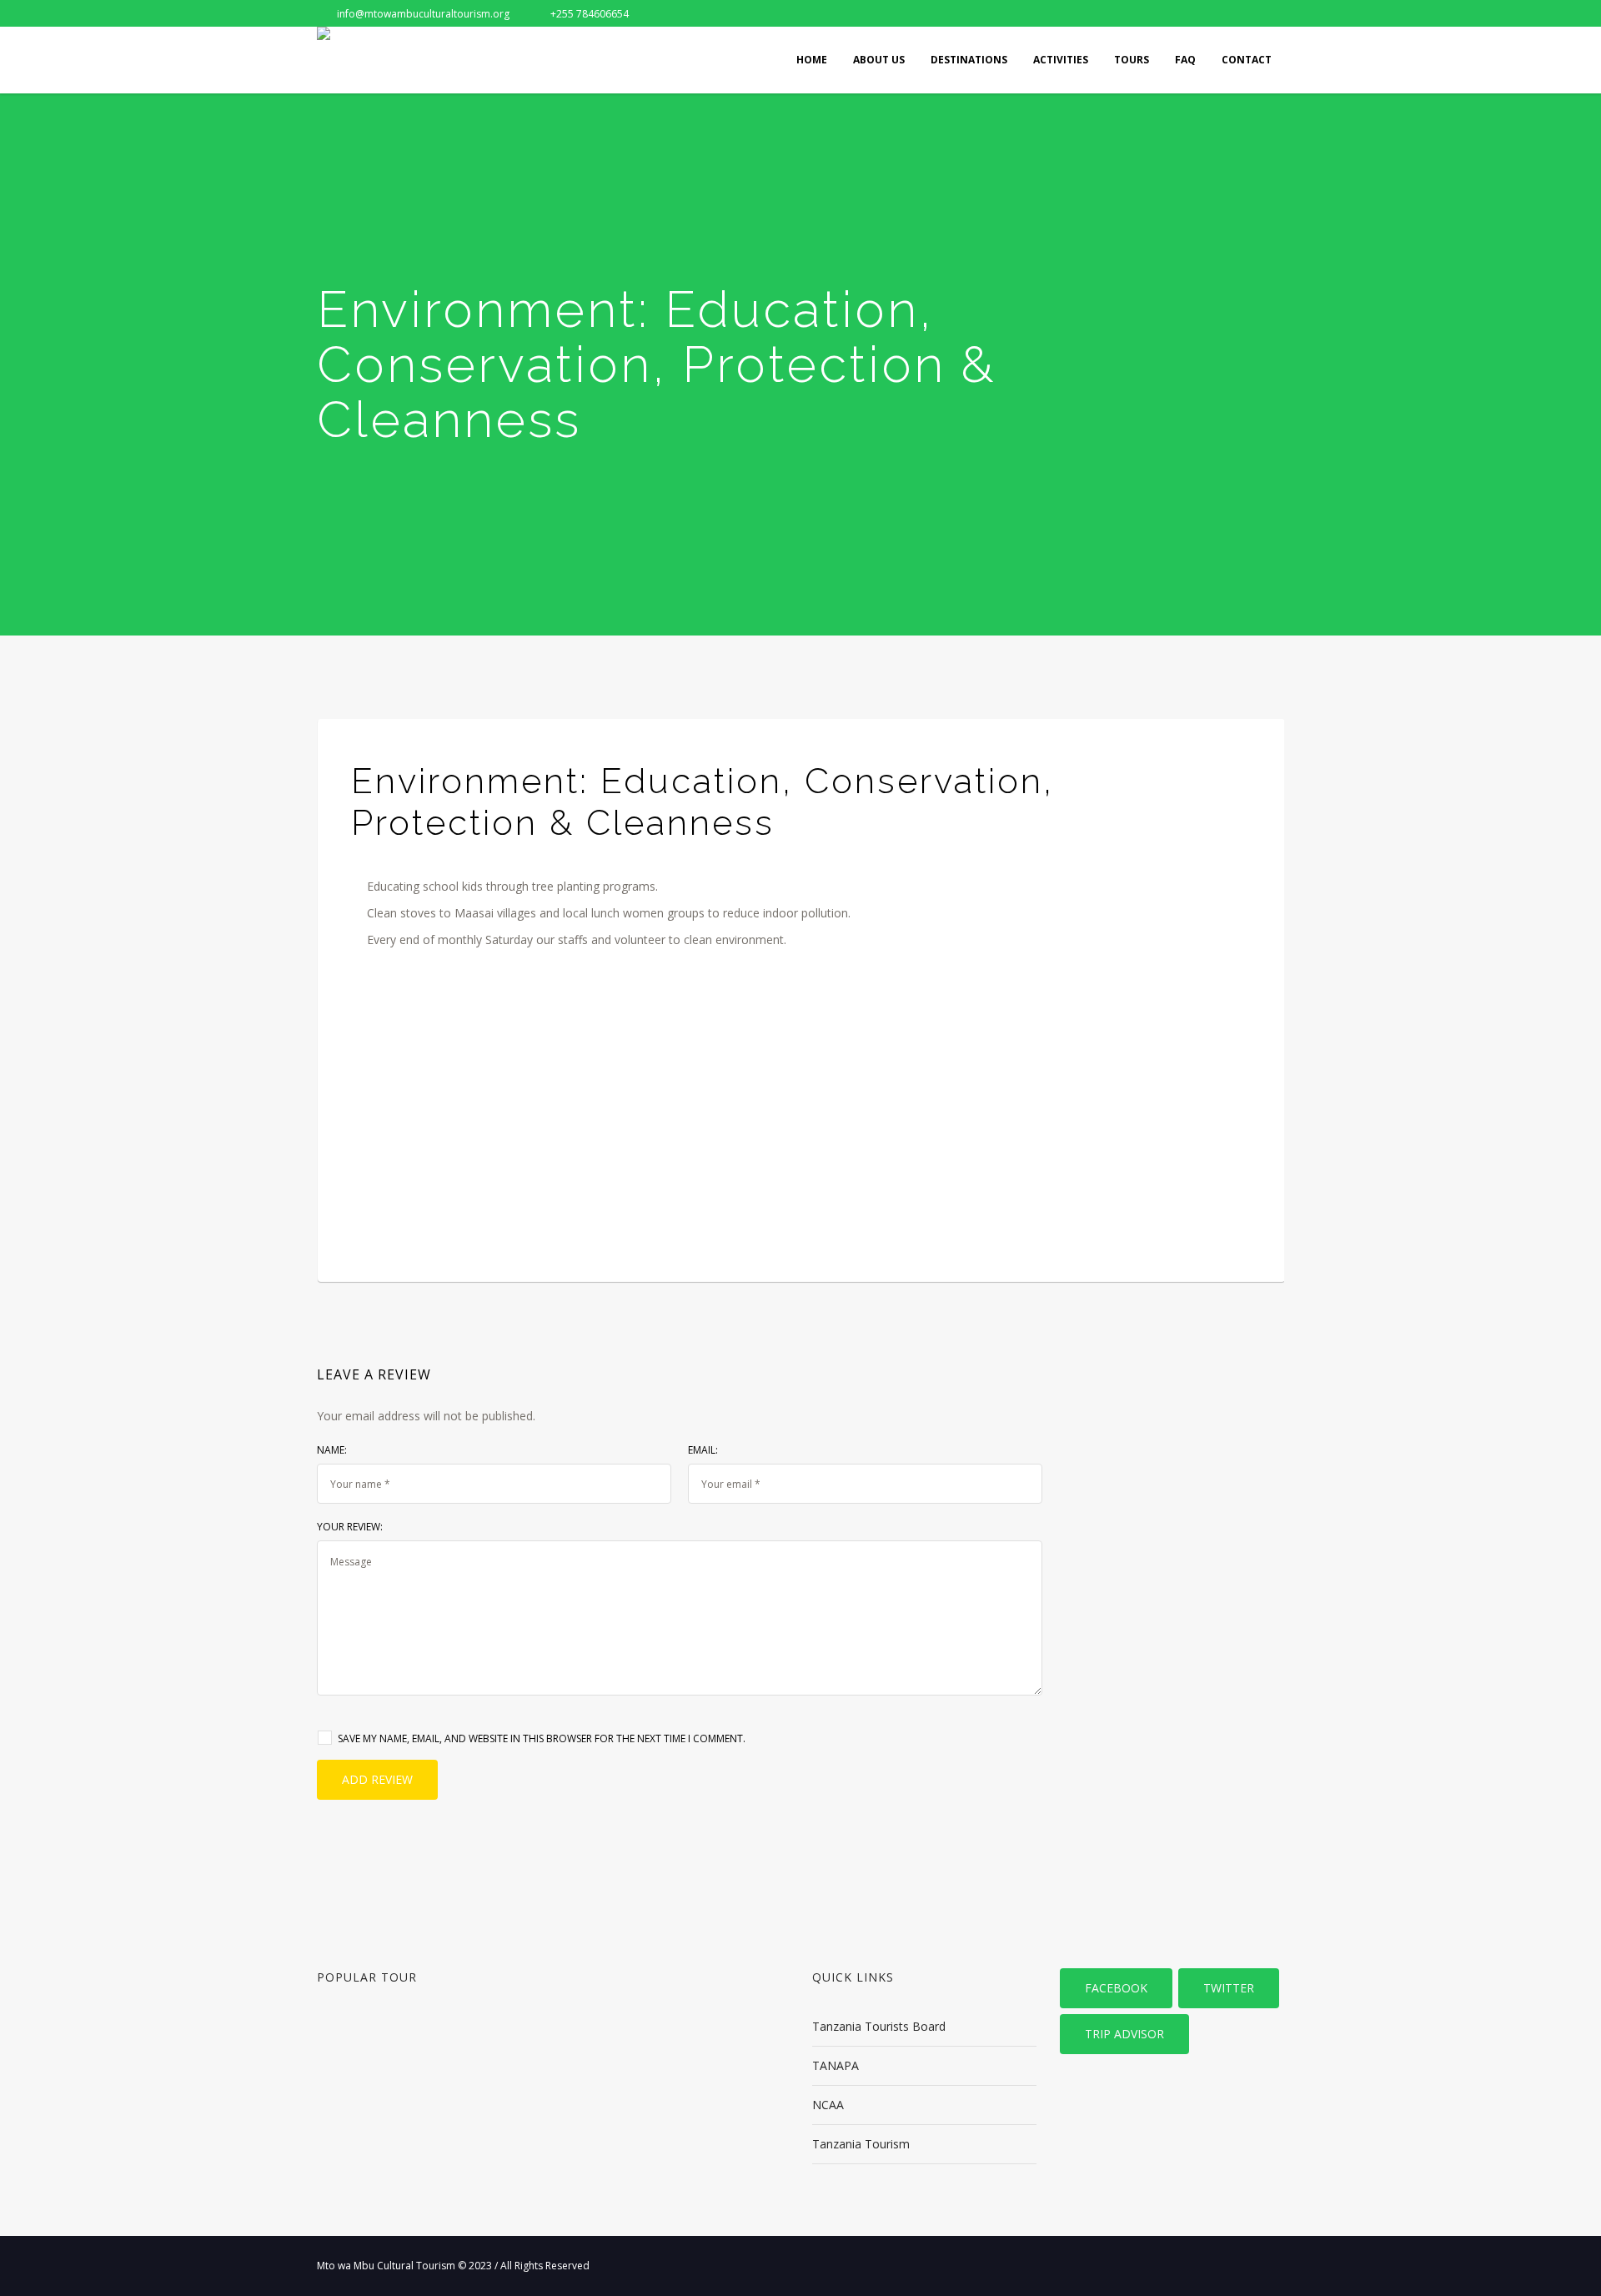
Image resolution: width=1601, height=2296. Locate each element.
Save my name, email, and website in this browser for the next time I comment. (542, 1738)
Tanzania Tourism (861, 2144)
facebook (1116, 1988)
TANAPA (836, 2065)
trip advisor (1124, 2034)
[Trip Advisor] (1243, 13)
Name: (332, 1450)
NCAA (828, 2105)
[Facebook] (1188, 13)
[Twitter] (1216, 13)
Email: (703, 1450)
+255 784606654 (590, 14)
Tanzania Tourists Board (879, 2026)
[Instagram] (1271, 13)
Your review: (350, 1527)
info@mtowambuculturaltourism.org (423, 14)
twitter (1229, 1988)
